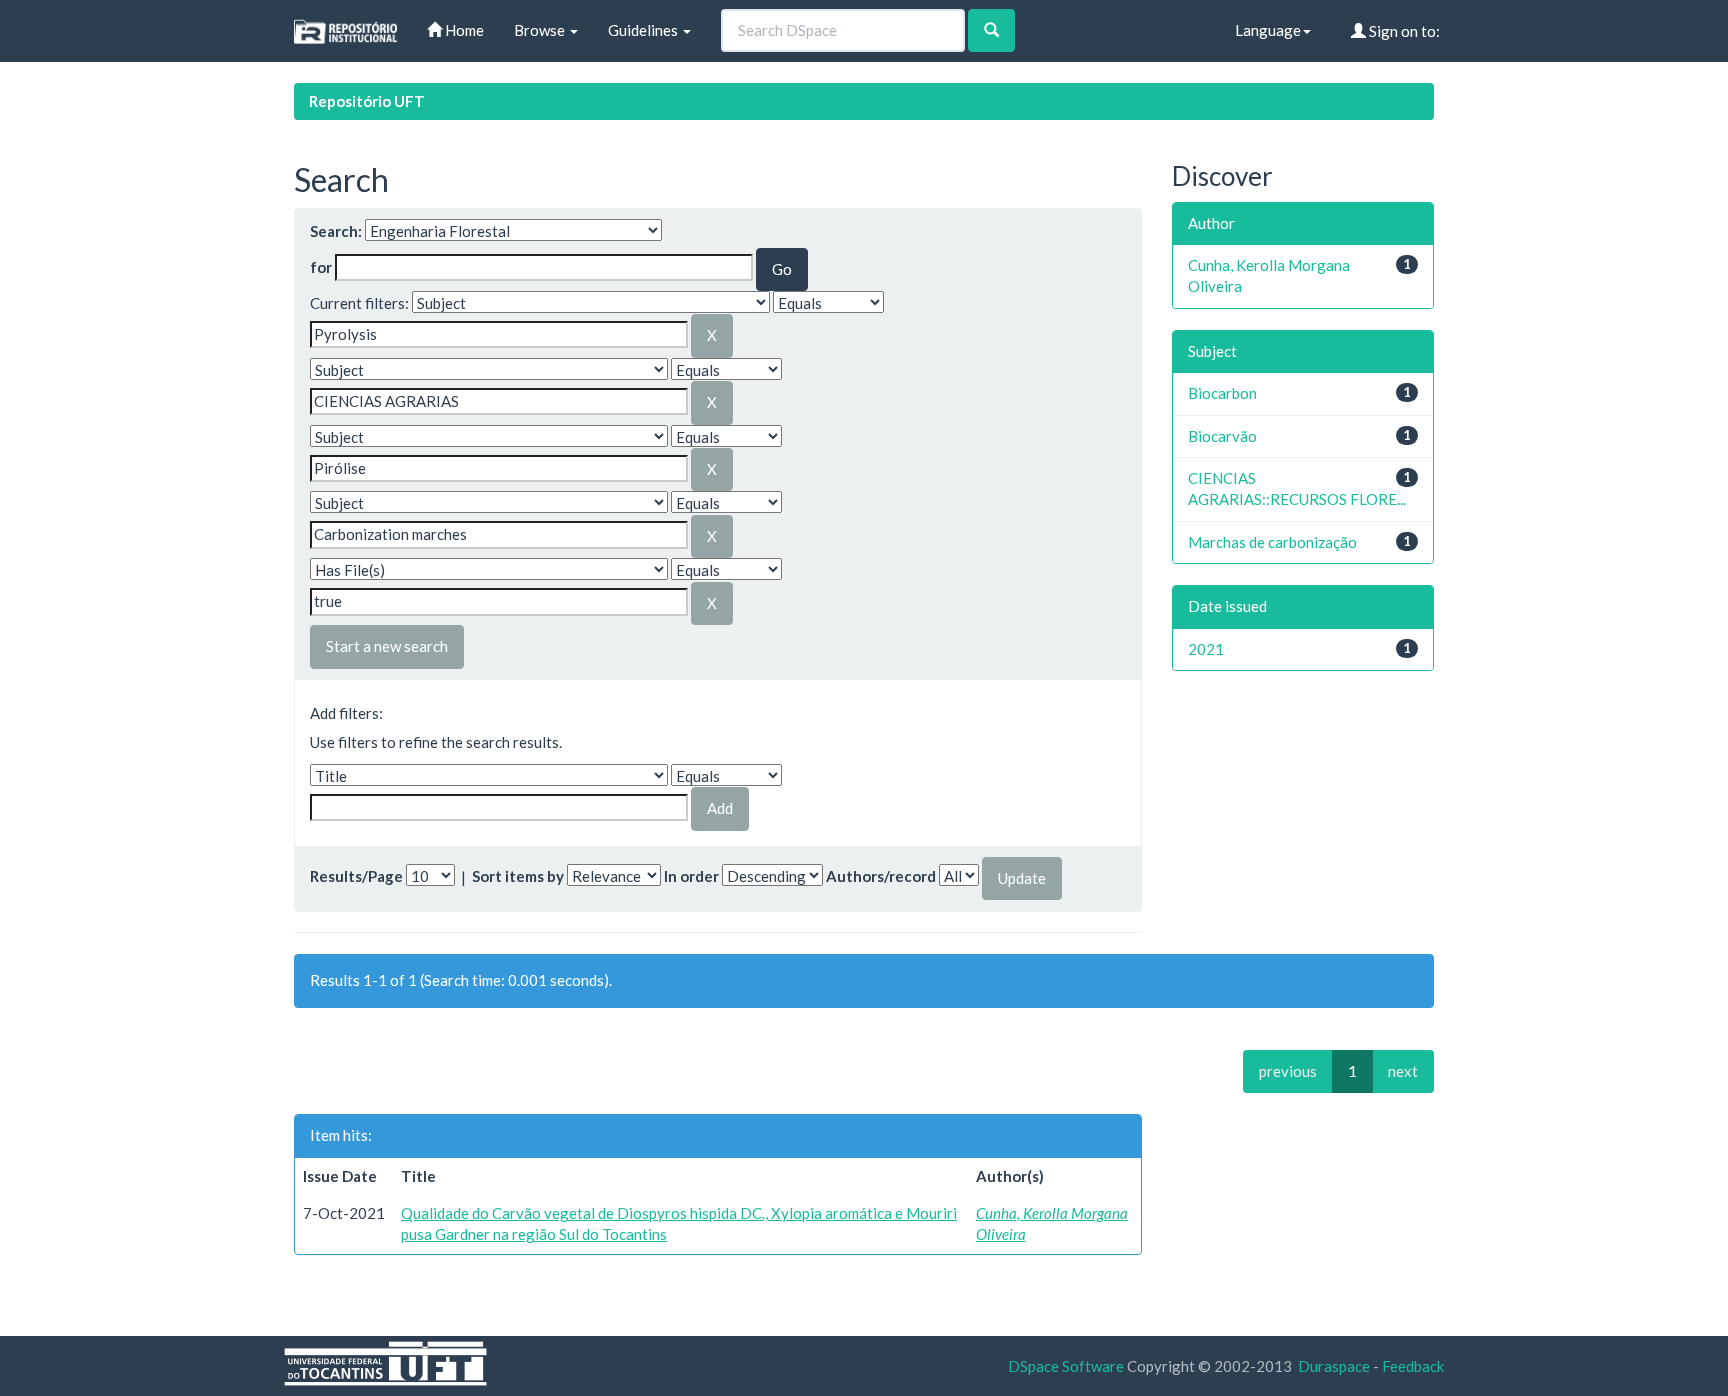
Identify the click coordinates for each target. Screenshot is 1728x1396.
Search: (336, 231)
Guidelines (644, 30)
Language (1268, 30)
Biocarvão (1222, 436)
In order (691, 876)
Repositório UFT (367, 101)
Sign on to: (1403, 31)
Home (463, 30)
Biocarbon (1222, 393)
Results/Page (356, 876)
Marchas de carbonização (1272, 542)
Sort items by (518, 876)
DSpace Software (1066, 1366)
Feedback (1413, 1366)
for (321, 267)
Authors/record (881, 876)
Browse (541, 30)
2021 (1206, 649)
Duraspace (1334, 1366)
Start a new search (387, 646)
